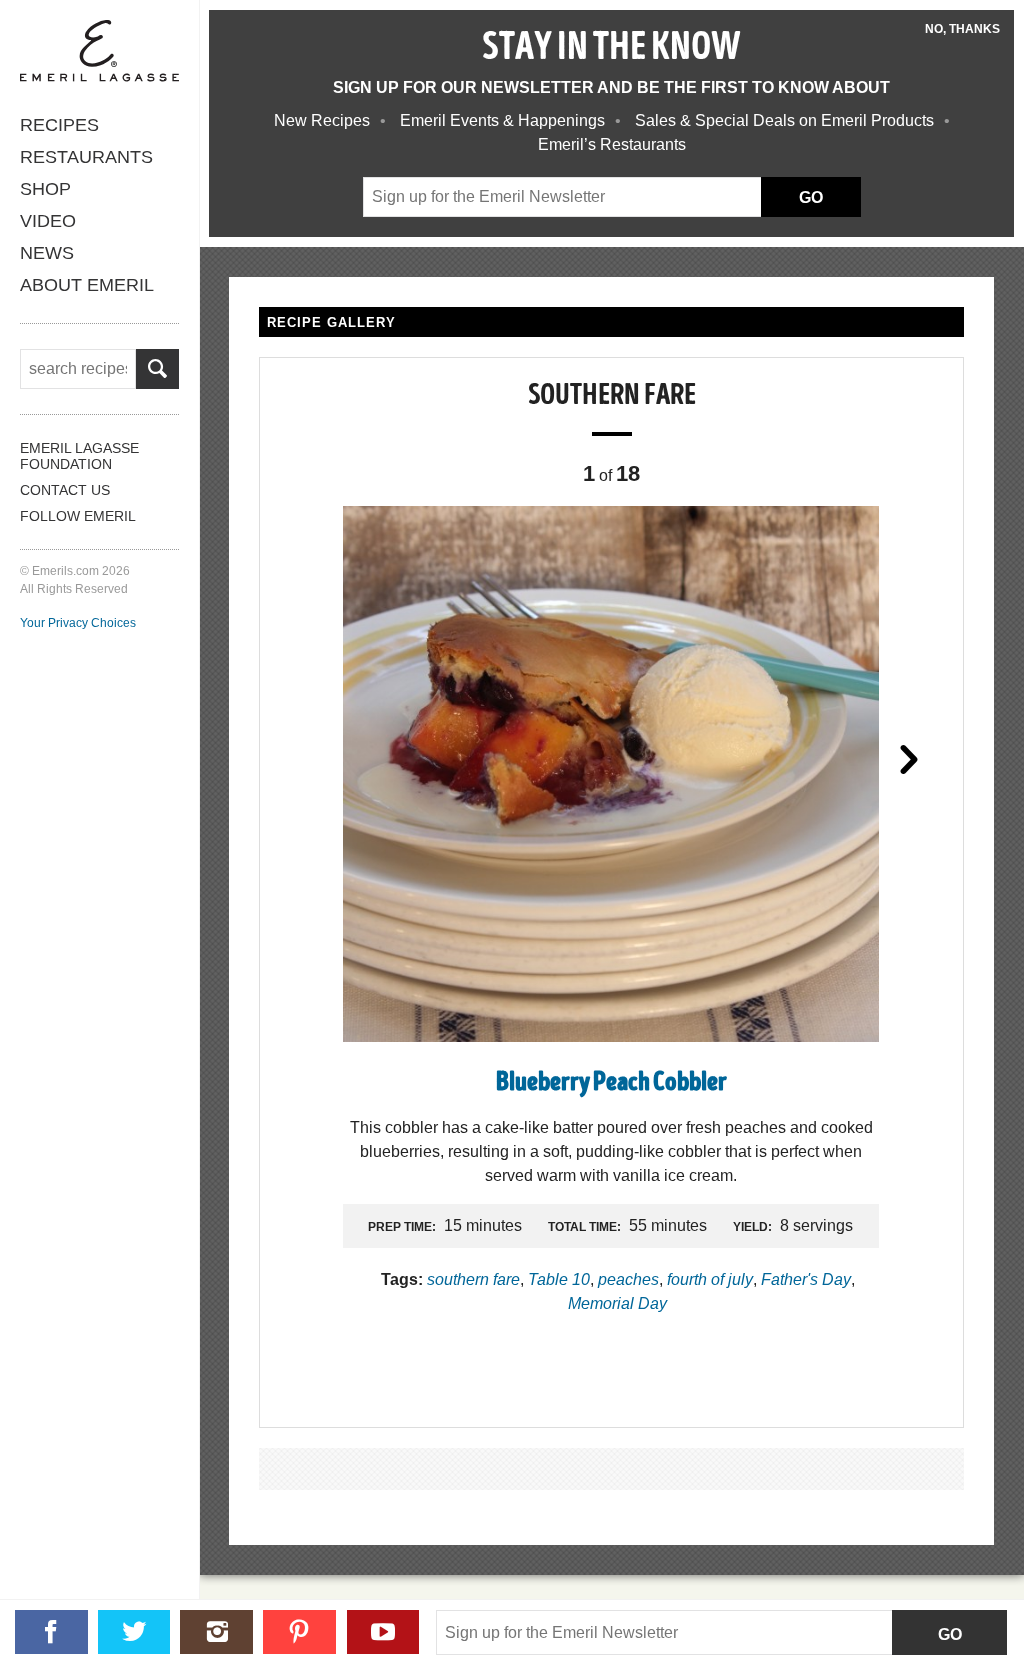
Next (909, 758)
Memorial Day (617, 1303)
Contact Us (65, 490)
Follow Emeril (78, 516)
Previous (314, 758)
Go (950, 1634)
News (47, 253)
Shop (45, 189)
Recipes (59, 125)
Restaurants (86, 157)
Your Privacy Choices (78, 623)
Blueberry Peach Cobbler (611, 1083)
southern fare (473, 1279)
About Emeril (87, 285)
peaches (628, 1279)
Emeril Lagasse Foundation (79, 456)
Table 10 (559, 1279)
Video (48, 221)
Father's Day (806, 1279)
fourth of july (710, 1279)
